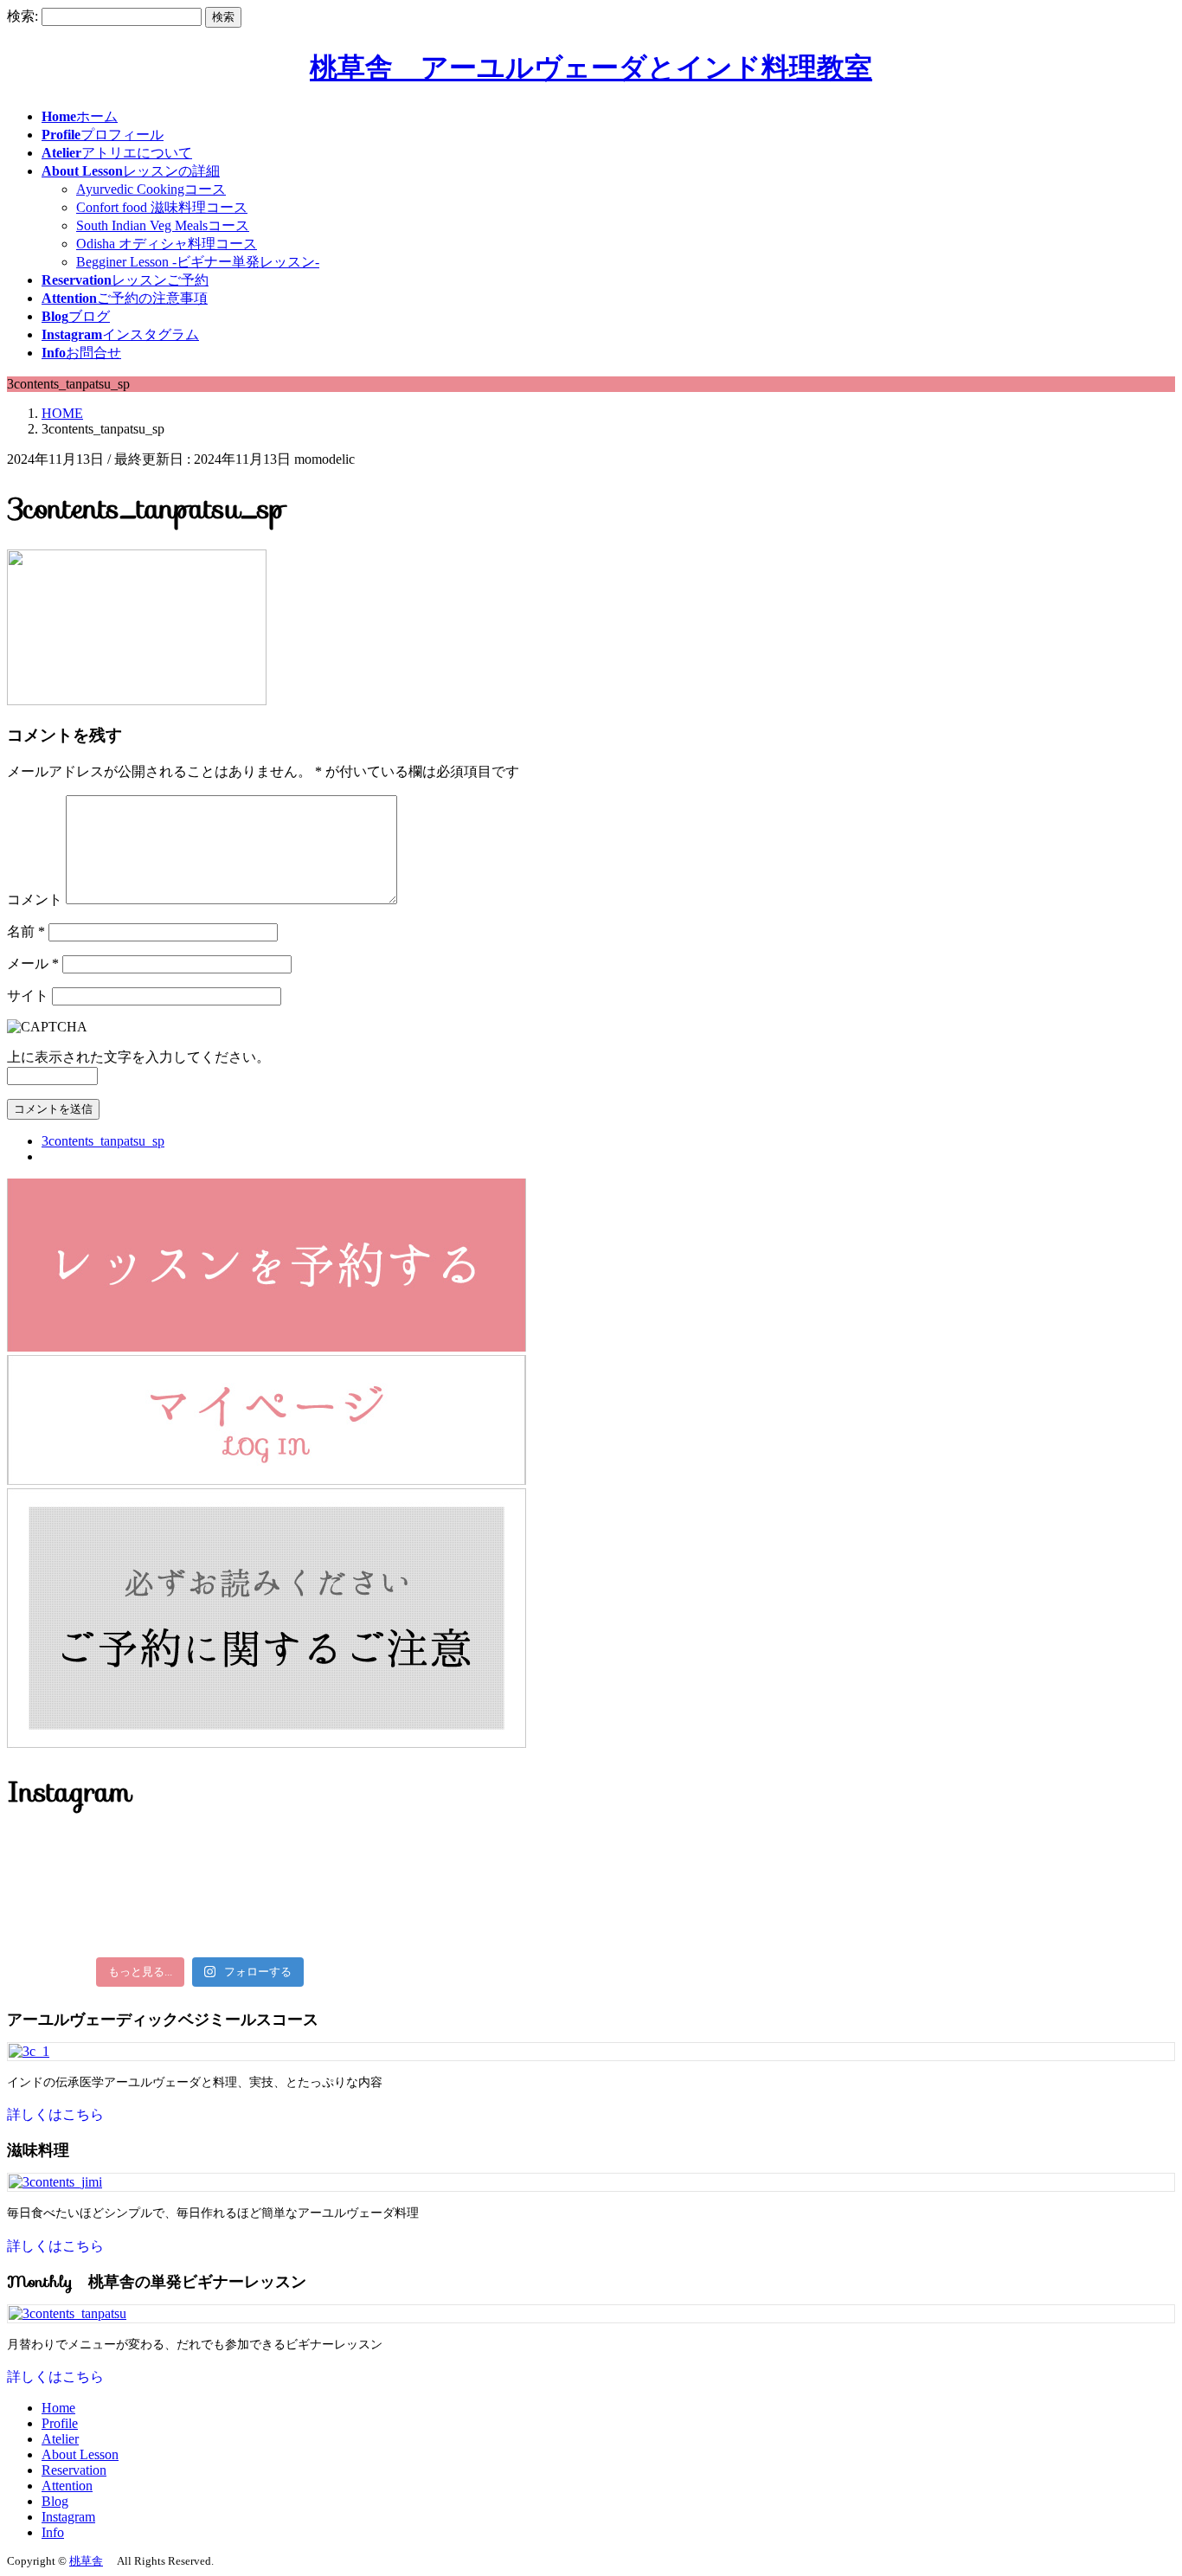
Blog (55, 2501)
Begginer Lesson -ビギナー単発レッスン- (198, 262)
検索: (22, 16)
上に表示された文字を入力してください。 (138, 1057)
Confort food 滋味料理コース (162, 207)
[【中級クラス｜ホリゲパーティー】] (200, 1937)
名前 (26, 931)
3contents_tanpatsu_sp (103, 1141)
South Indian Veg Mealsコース (163, 225)
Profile (60, 2423)
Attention (67, 2486)
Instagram (68, 2517)
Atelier (60, 2439)
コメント (35, 899)
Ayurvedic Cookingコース (151, 189)
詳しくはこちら (55, 2114)
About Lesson (80, 2454)
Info (53, 2532)
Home (58, 2408)
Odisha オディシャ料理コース (167, 244)
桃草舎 (86, 2561)
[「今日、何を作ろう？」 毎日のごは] (200, 1847)
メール (33, 964)
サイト (28, 996)
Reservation (74, 2470)
